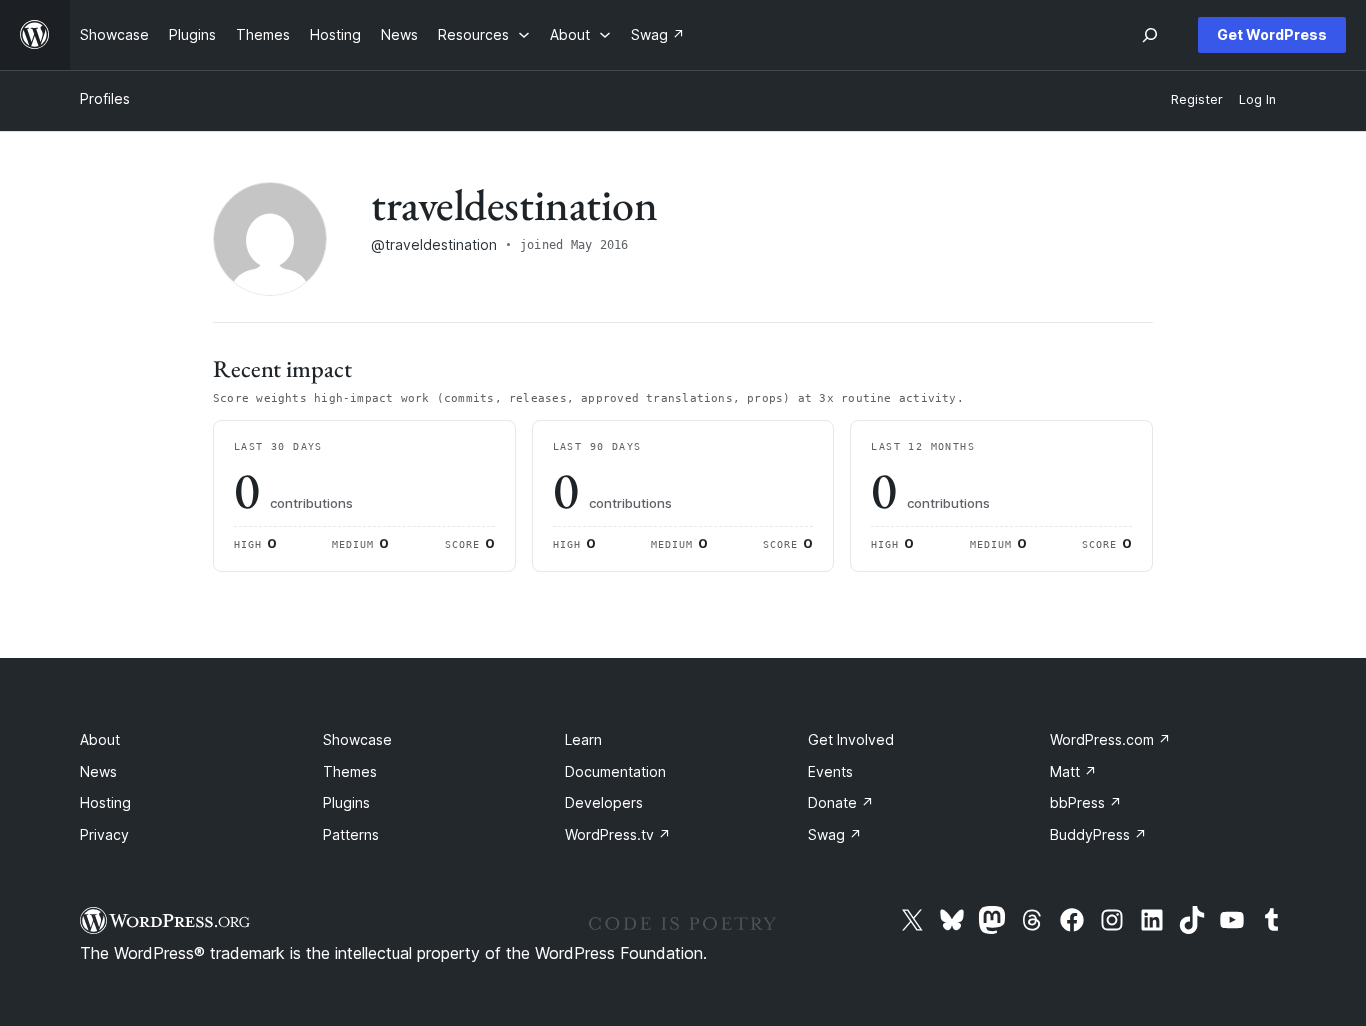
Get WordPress (1272, 34)
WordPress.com (1110, 739)
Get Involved (851, 739)
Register (1197, 99)
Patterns (351, 834)
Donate (841, 802)
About (100, 739)
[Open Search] (1150, 35)
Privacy (104, 834)
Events (830, 771)
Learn (583, 739)
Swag (835, 834)
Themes (350, 771)
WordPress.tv (618, 834)
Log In (1257, 99)
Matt (1073, 771)
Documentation (615, 771)
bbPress (1086, 802)
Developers (604, 802)
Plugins (346, 802)
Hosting (105, 802)
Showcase (357, 739)
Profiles (105, 98)
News (98, 771)
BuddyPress (1098, 834)
